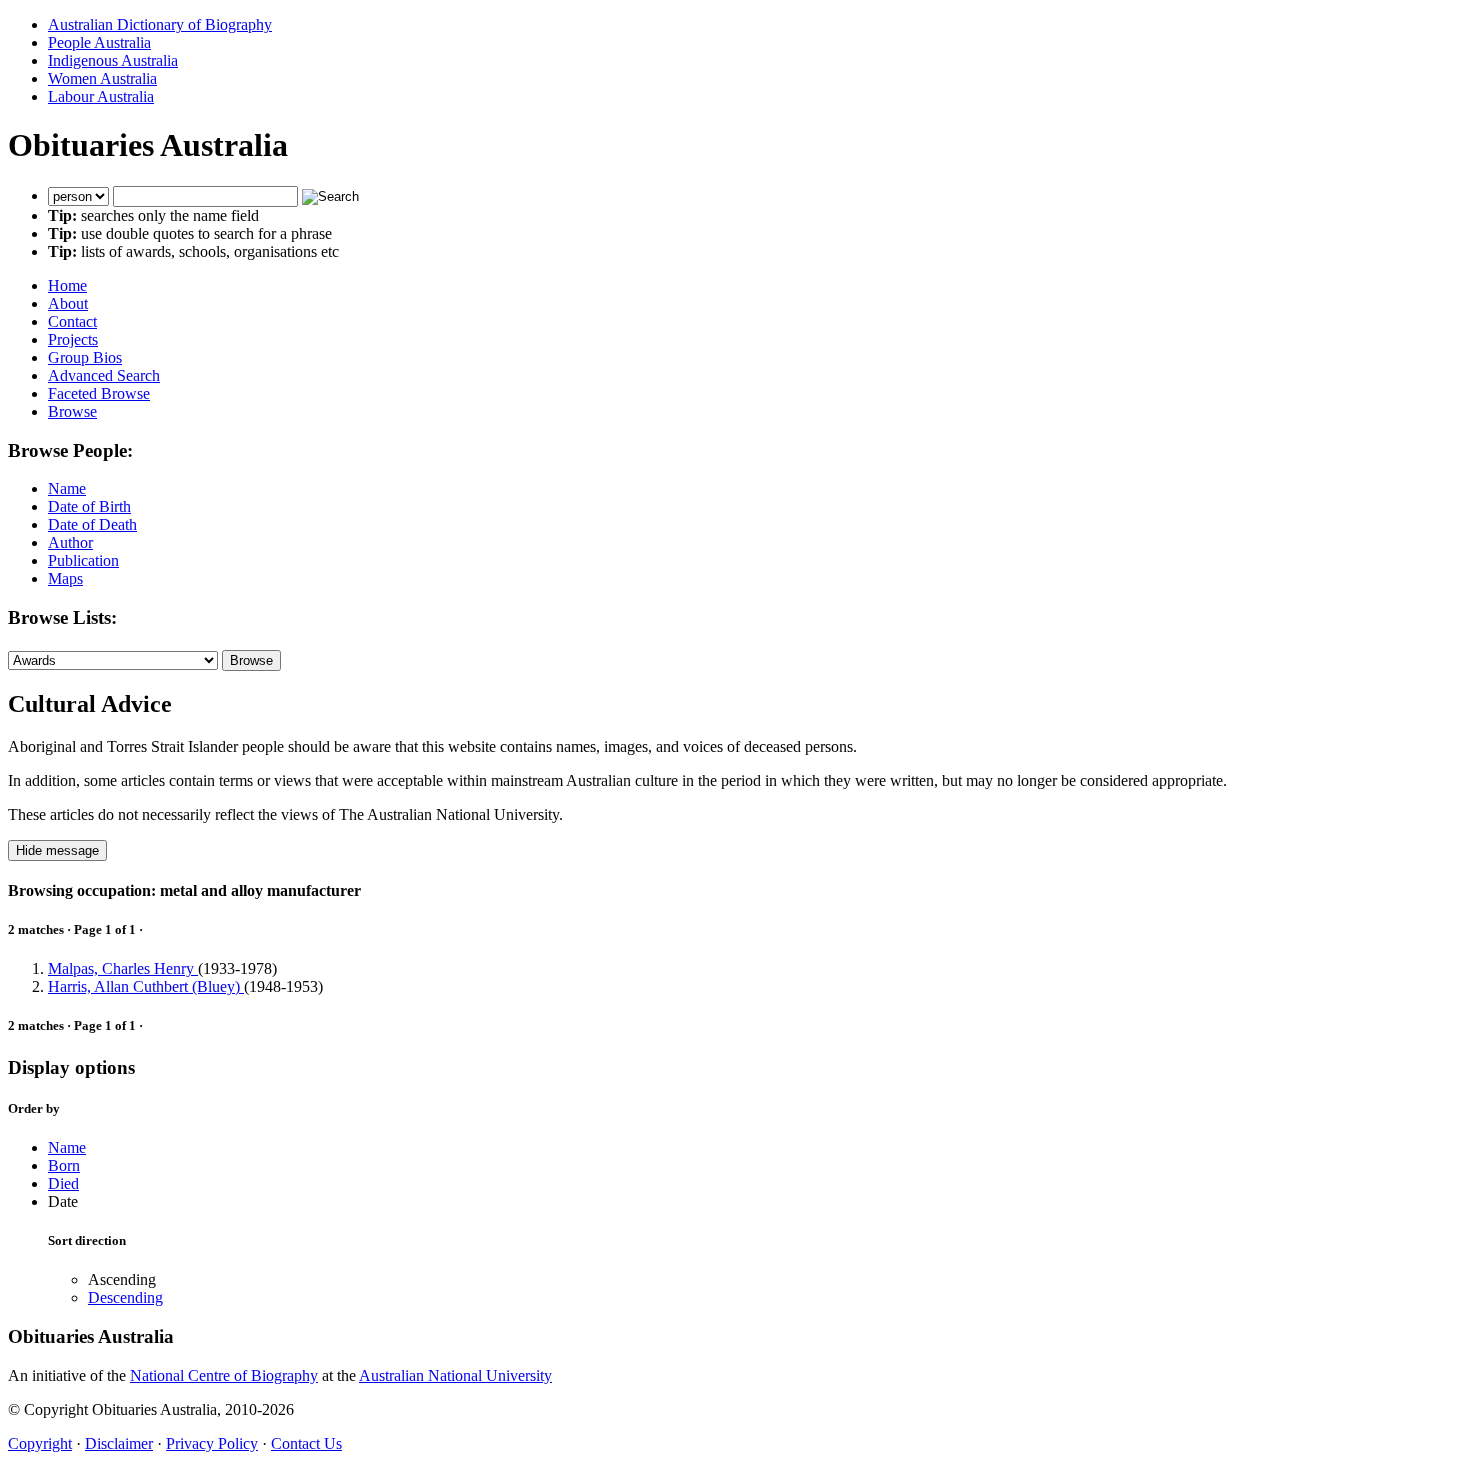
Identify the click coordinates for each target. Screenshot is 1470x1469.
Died (63, 1183)
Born (64, 1165)
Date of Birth (89, 506)
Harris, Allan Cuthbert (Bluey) (146, 986)
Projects (73, 339)
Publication (83, 560)
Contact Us (306, 1443)
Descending (125, 1297)
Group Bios (85, 357)
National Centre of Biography (224, 1375)
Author (70, 542)
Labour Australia (101, 96)
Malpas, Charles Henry (123, 968)
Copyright (40, 1443)
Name (67, 488)
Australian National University (455, 1375)
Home (67, 285)
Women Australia (102, 78)
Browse (72, 411)
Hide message (57, 850)
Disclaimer (119, 1443)
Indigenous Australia (113, 60)
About (68, 303)
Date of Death (92, 524)
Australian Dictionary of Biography (160, 24)
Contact (72, 321)
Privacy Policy (212, 1443)
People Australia (99, 42)
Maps (65, 578)
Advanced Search (104, 375)
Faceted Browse (99, 393)
